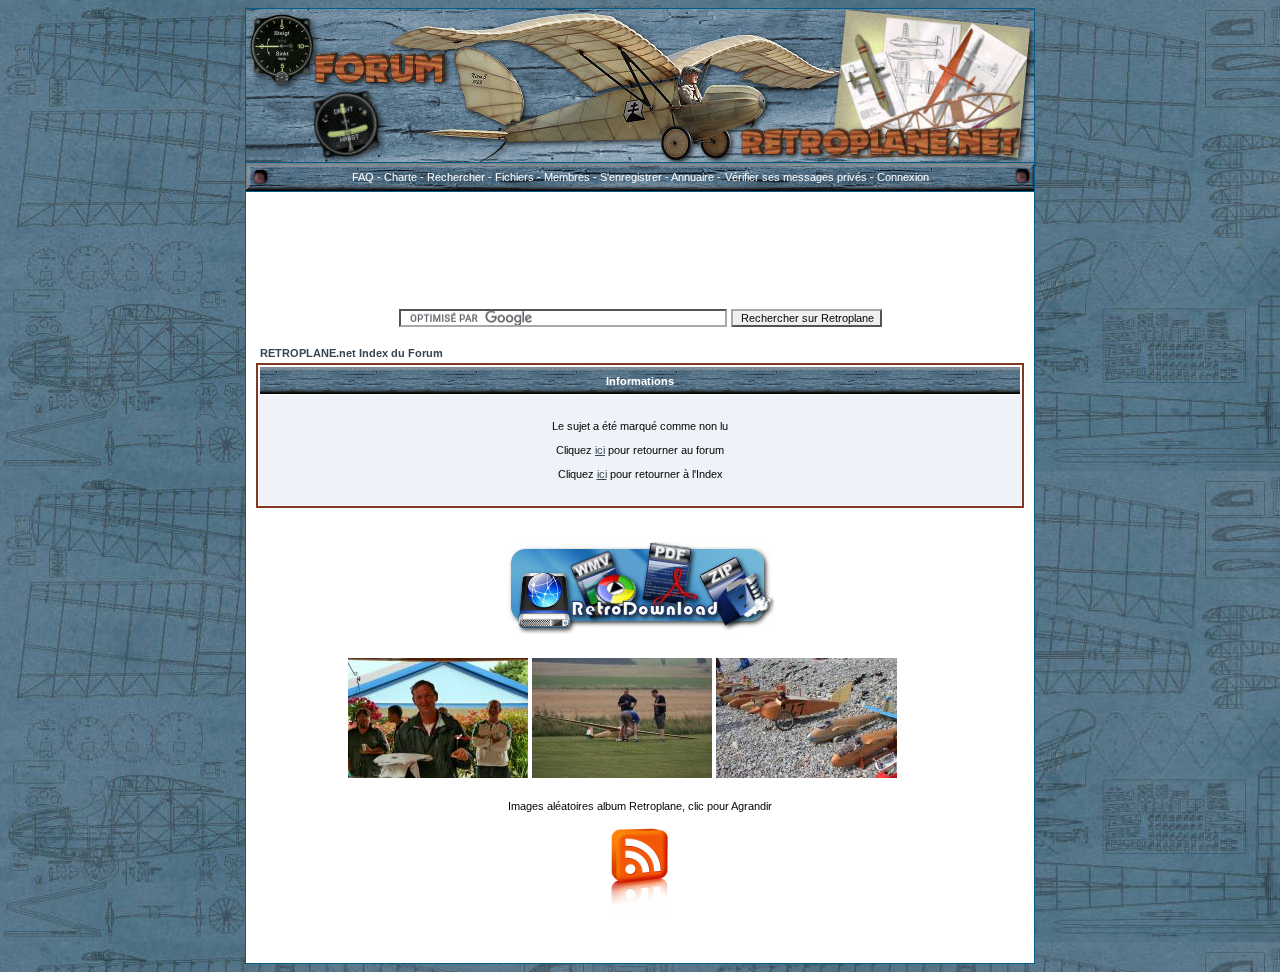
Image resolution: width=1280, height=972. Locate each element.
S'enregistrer (631, 177)
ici (600, 450)
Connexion (903, 177)
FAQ (363, 177)
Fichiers (514, 177)
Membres (567, 177)
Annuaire (692, 177)
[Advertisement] (640, 247)
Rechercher (456, 177)
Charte (400, 177)
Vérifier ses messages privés (796, 177)
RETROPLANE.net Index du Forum (351, 353)
